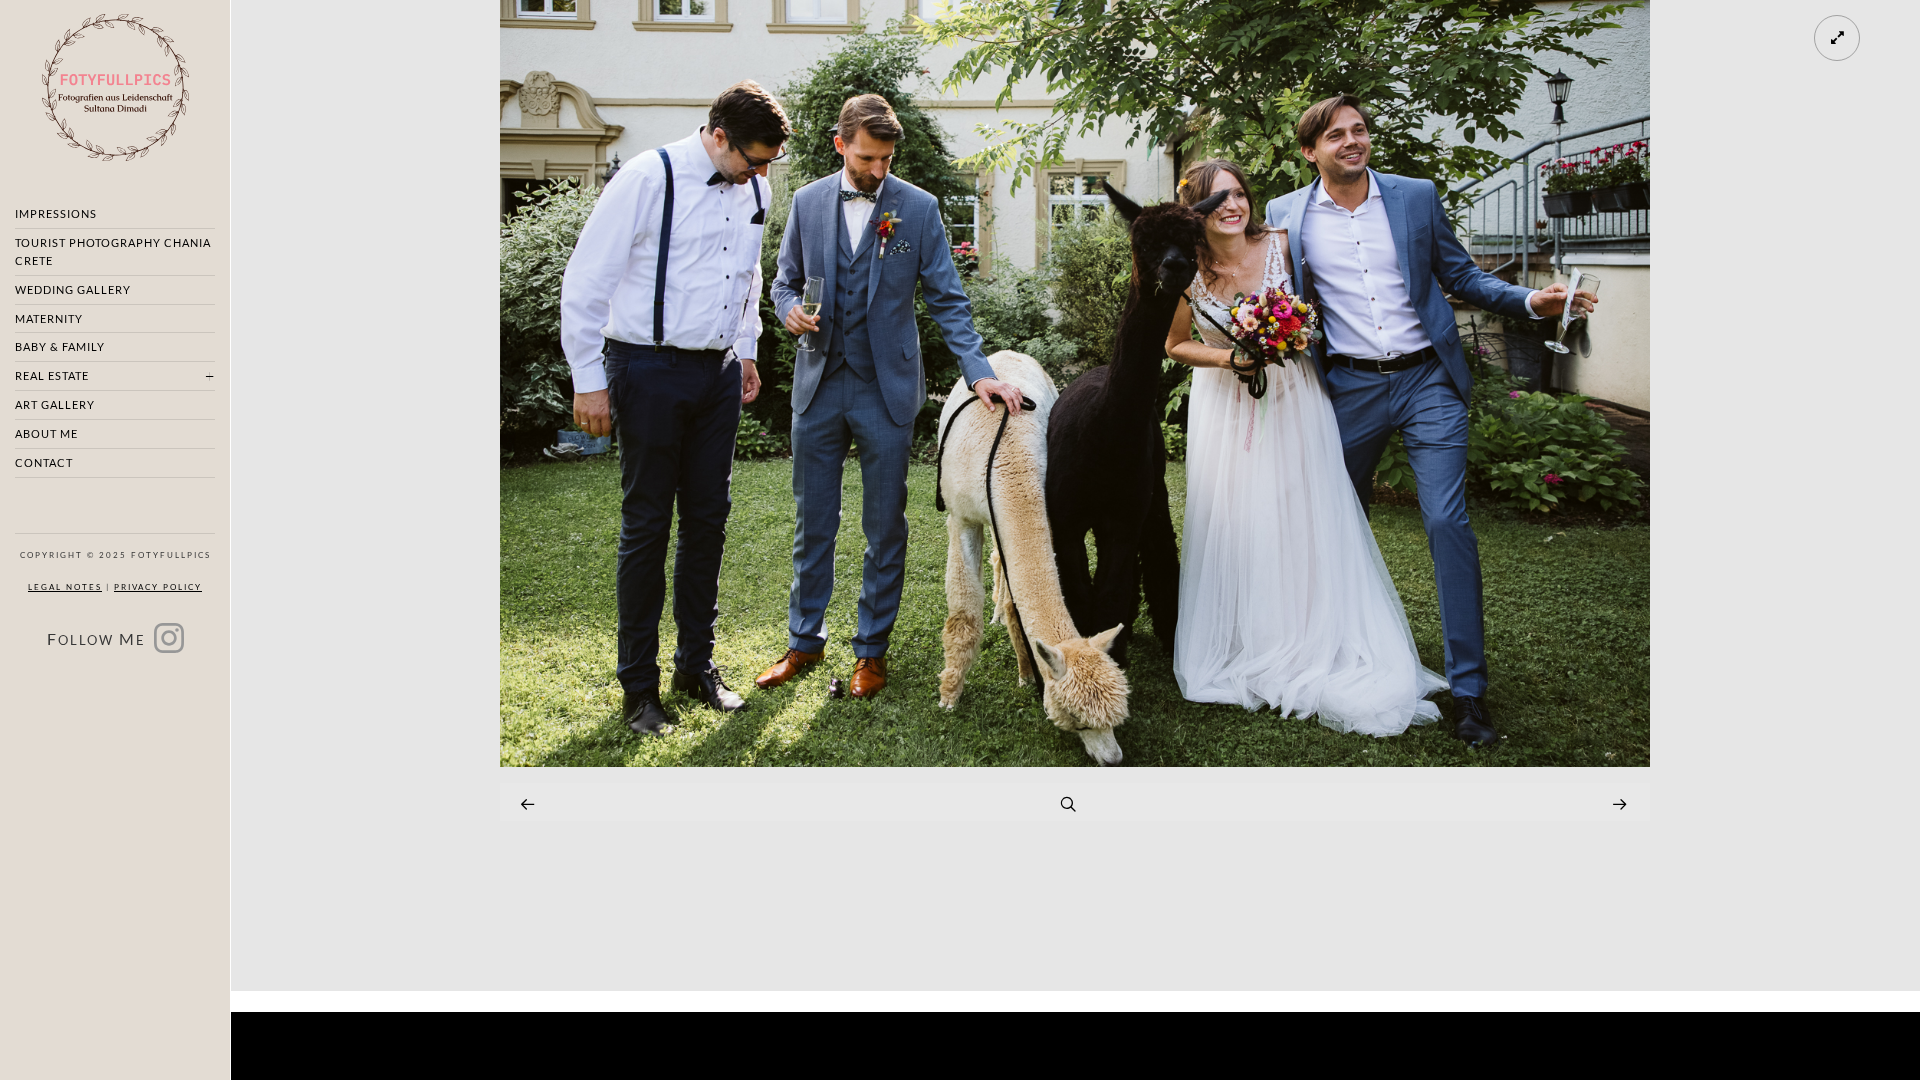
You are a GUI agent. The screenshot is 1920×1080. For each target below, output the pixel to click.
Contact (44, 462)
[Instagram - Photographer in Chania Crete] (169, 644)
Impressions (56, 213)
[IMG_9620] (1075, 761)
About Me (46, 433)
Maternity (49, 318)
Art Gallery (55, 404)
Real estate (52, 375)
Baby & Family (60, 346)
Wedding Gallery (73, 289)
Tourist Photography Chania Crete (113, 251)
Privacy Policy (158, 587)
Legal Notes (65, 587)
